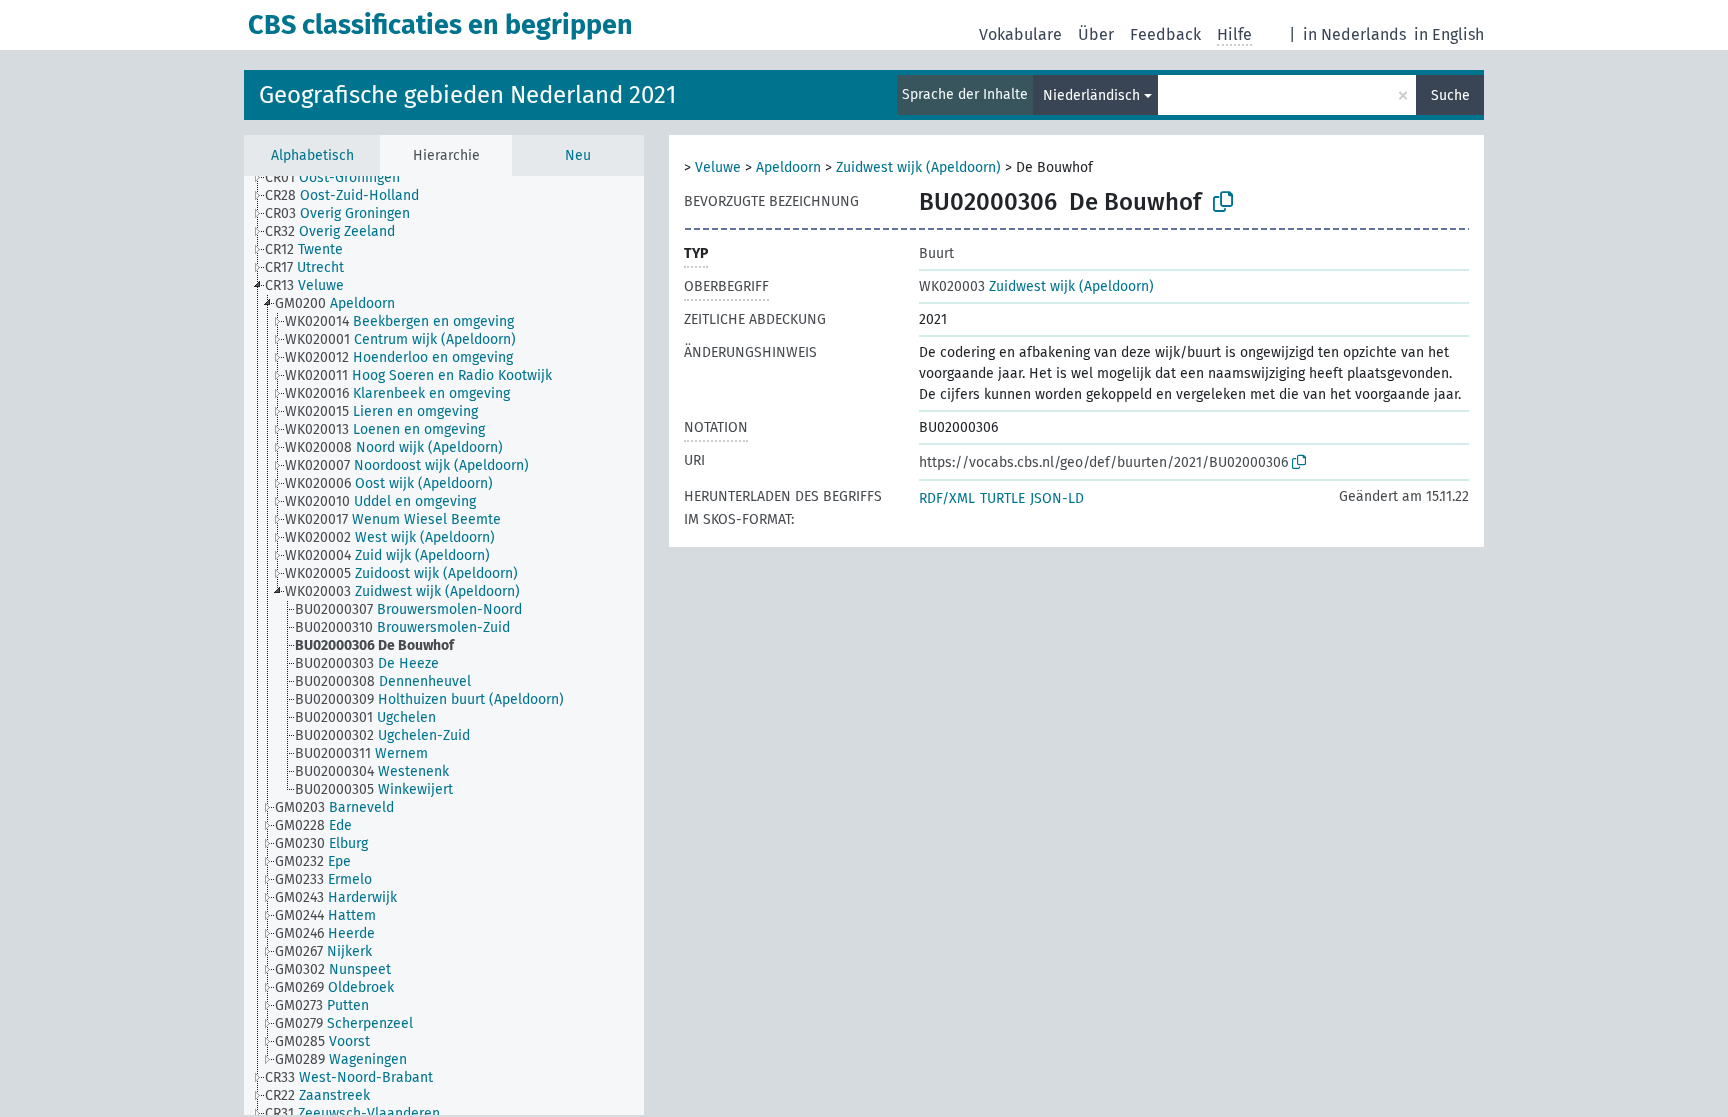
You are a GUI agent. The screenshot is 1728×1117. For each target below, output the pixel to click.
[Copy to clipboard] (1223, 202)
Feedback (1165, 34)
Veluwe (718, 167)
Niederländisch (1091, 95)
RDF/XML (947, 498)
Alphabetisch (312, 155)
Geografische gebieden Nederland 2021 (467, 95)
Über (1096, 34)
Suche (1450, 95)
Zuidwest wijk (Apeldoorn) (918, 167)
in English (1449, 34)
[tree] (444, 645)
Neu (578, 155)
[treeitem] (341, 178)
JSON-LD (1057, 498)
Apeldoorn (788, 167)
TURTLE (1002, 498)
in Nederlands (1354, 34)
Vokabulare (1020, 34)
